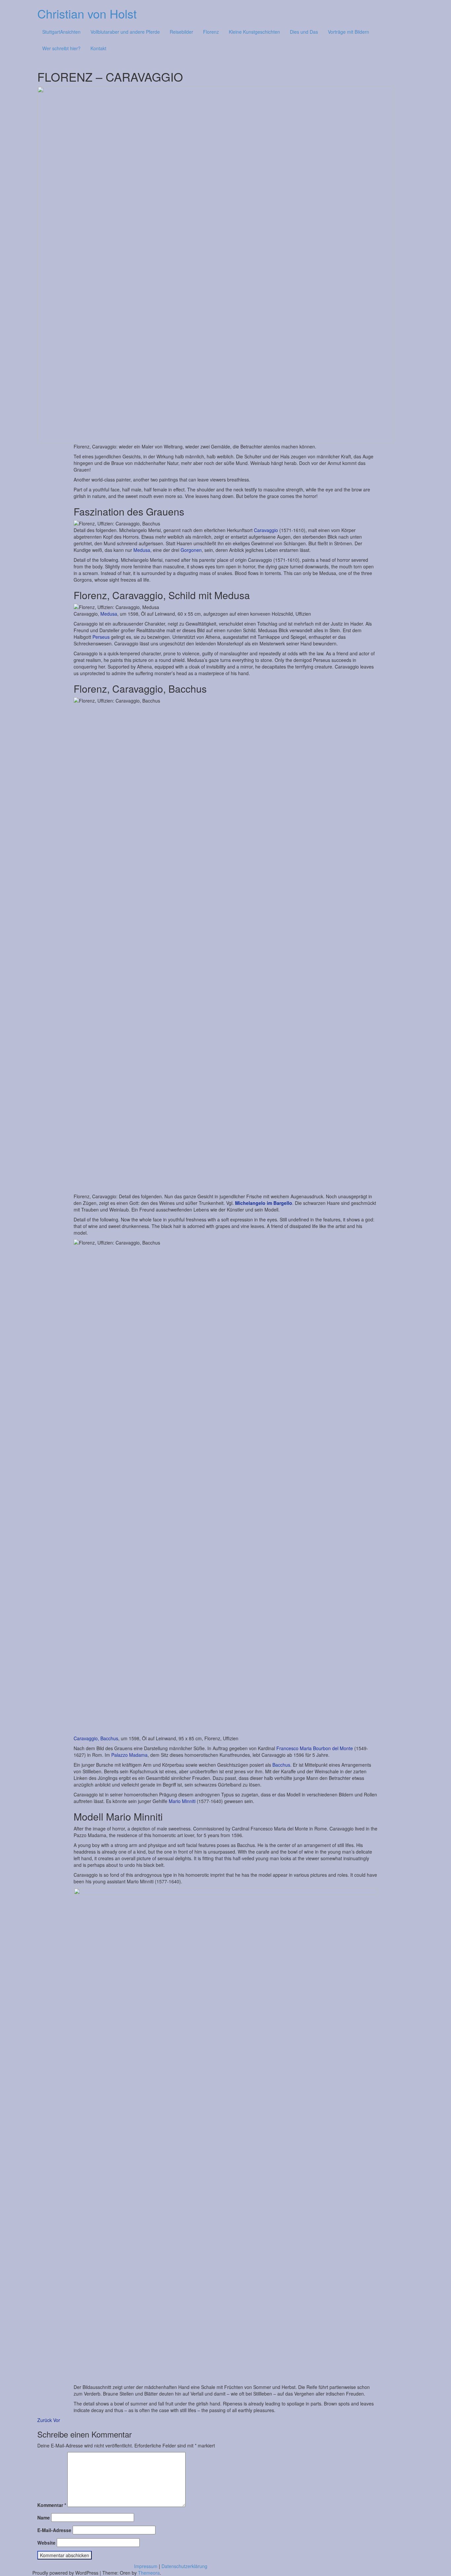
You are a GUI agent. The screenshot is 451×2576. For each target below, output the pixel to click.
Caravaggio (266, 530)
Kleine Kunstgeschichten (254, 32)
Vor (57, 2420)
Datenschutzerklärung (184, 2566)
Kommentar (52, 2505)
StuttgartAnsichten (61, 32)
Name (44, 2518)
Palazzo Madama (129, 1755)
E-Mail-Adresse (54, 2530)
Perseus (101, 637)
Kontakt (98, 48)
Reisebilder (181, 32)
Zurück (45, 2420)
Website (46, 2543)
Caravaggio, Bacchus (96, 1738)
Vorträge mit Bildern (348, 32)
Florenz (211, 32)
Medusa (142, 550)
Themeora (149, 2573)
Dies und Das (304, 32)
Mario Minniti (183, 1801)
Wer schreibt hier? (61, 48)
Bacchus (281, 1765)
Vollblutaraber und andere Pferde (125, 32)
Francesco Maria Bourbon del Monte (315, 1748)
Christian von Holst (87, 13)
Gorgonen (191, 550)
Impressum (146, 2566)
